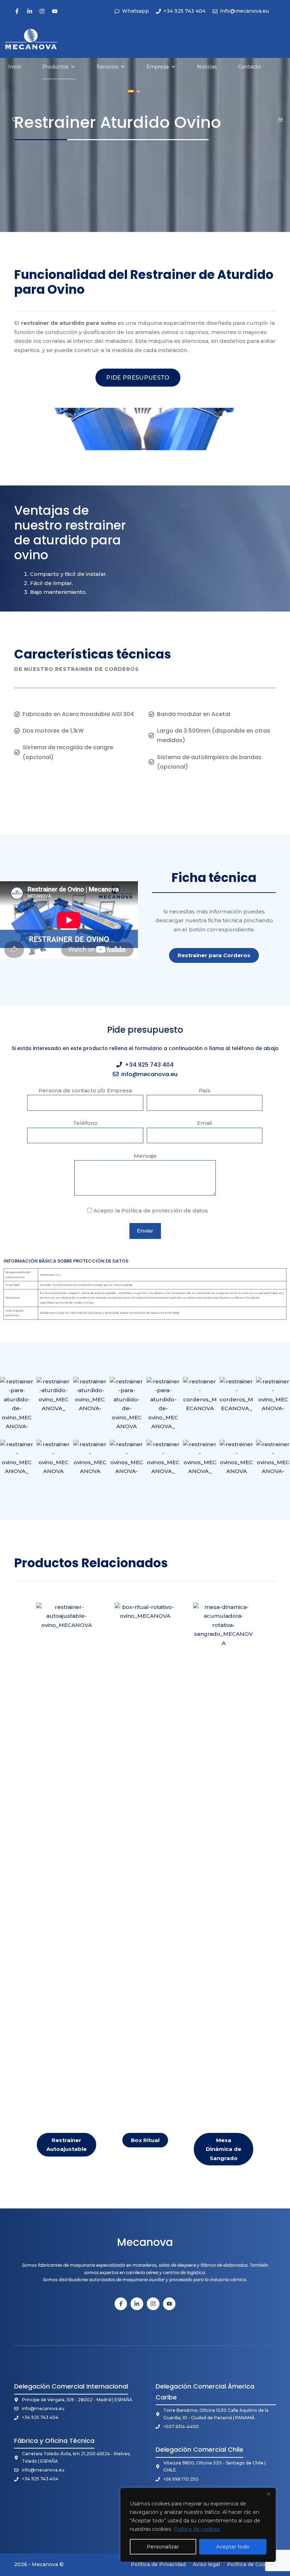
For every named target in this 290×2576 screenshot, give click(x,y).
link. (176, 1313)
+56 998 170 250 (181, 2479)
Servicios (107, 67)
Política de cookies (197, 2529)
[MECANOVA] (31, 38)
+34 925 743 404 (149, 1065)
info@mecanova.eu (149, 1074)
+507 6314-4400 (181, 2426)
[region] (198, 2525)
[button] (15, 120)
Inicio (15, 67)
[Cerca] (268, 2494)
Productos (55, 67)
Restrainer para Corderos (214, 955)
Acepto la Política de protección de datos (150, 1211)
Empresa (158, 67)
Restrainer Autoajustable (66, 2145)
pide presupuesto (138, 378)
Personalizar (163, 2547)
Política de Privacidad (158, 2564)
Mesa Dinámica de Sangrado (224, 2149)
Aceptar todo (233, 2547)
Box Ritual (145, 2140)
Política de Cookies (251, 2564)
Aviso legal (206, 2564)
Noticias (207, 67)
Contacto (250, 67)
